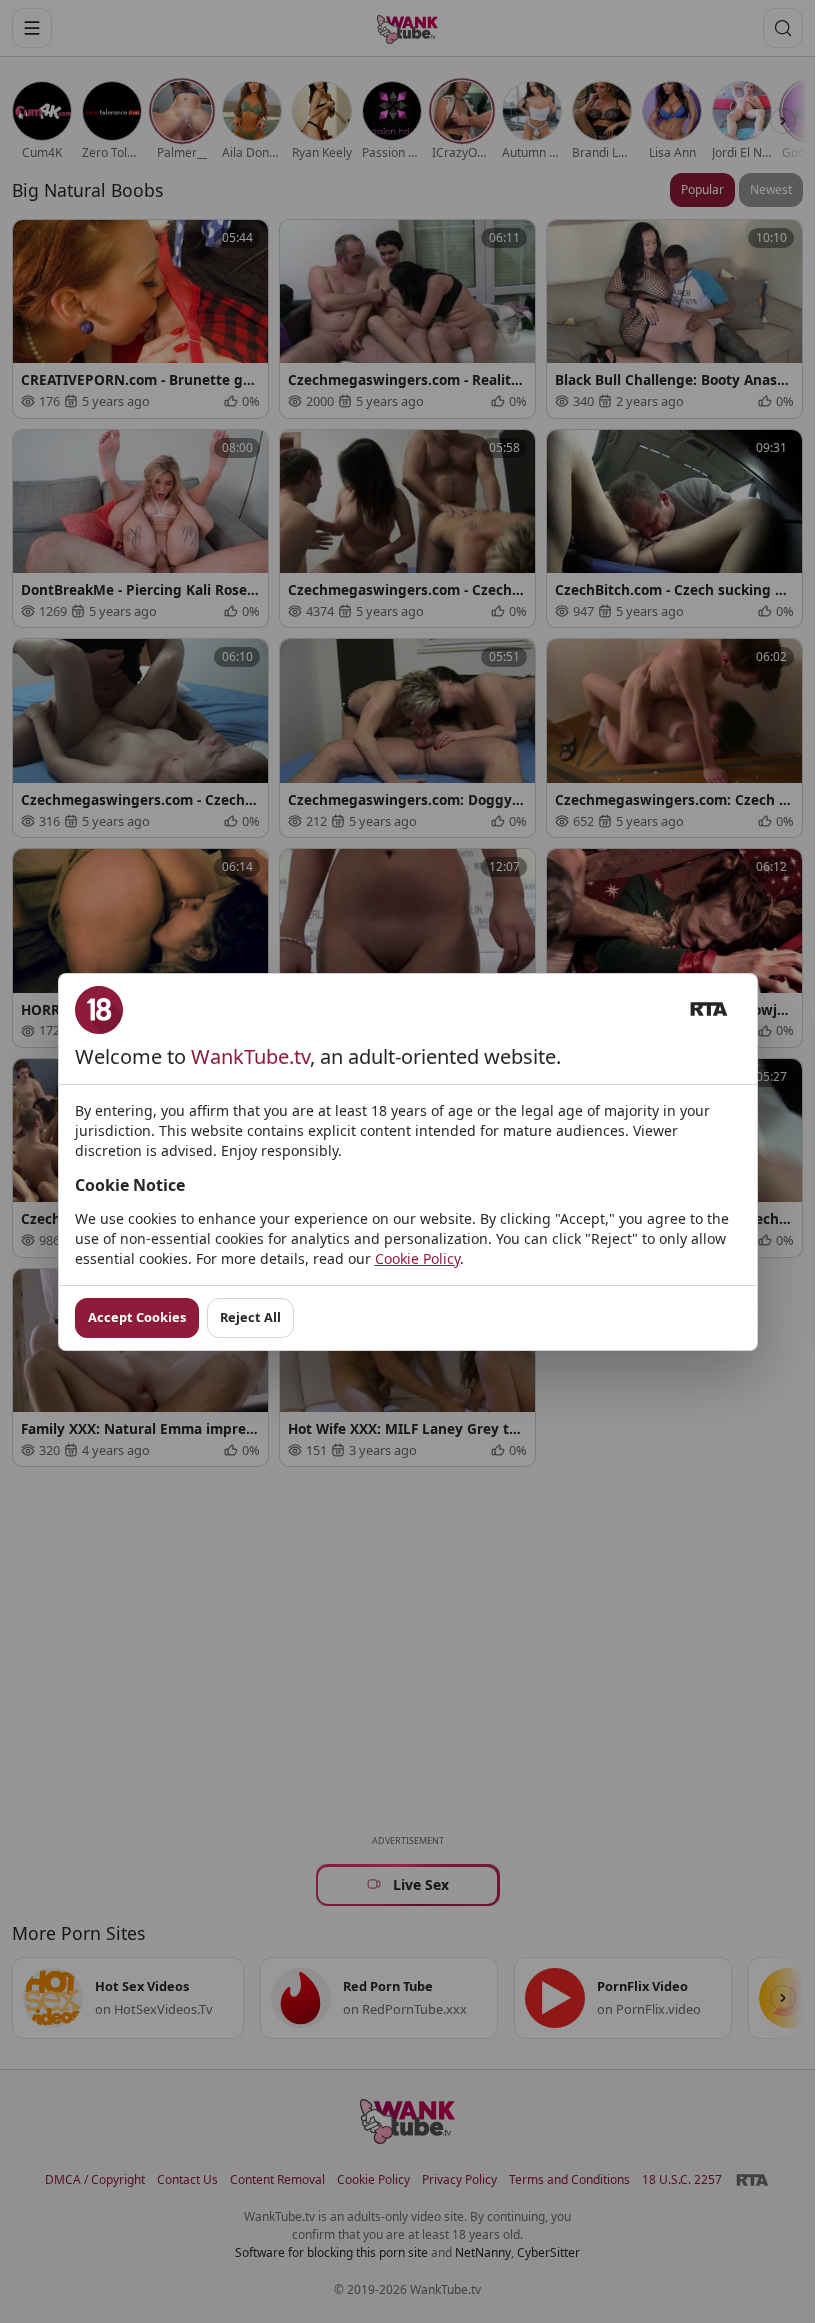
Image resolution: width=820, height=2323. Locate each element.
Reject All (250, 1317)
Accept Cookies (137, 1317)
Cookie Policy (417, 1258)
